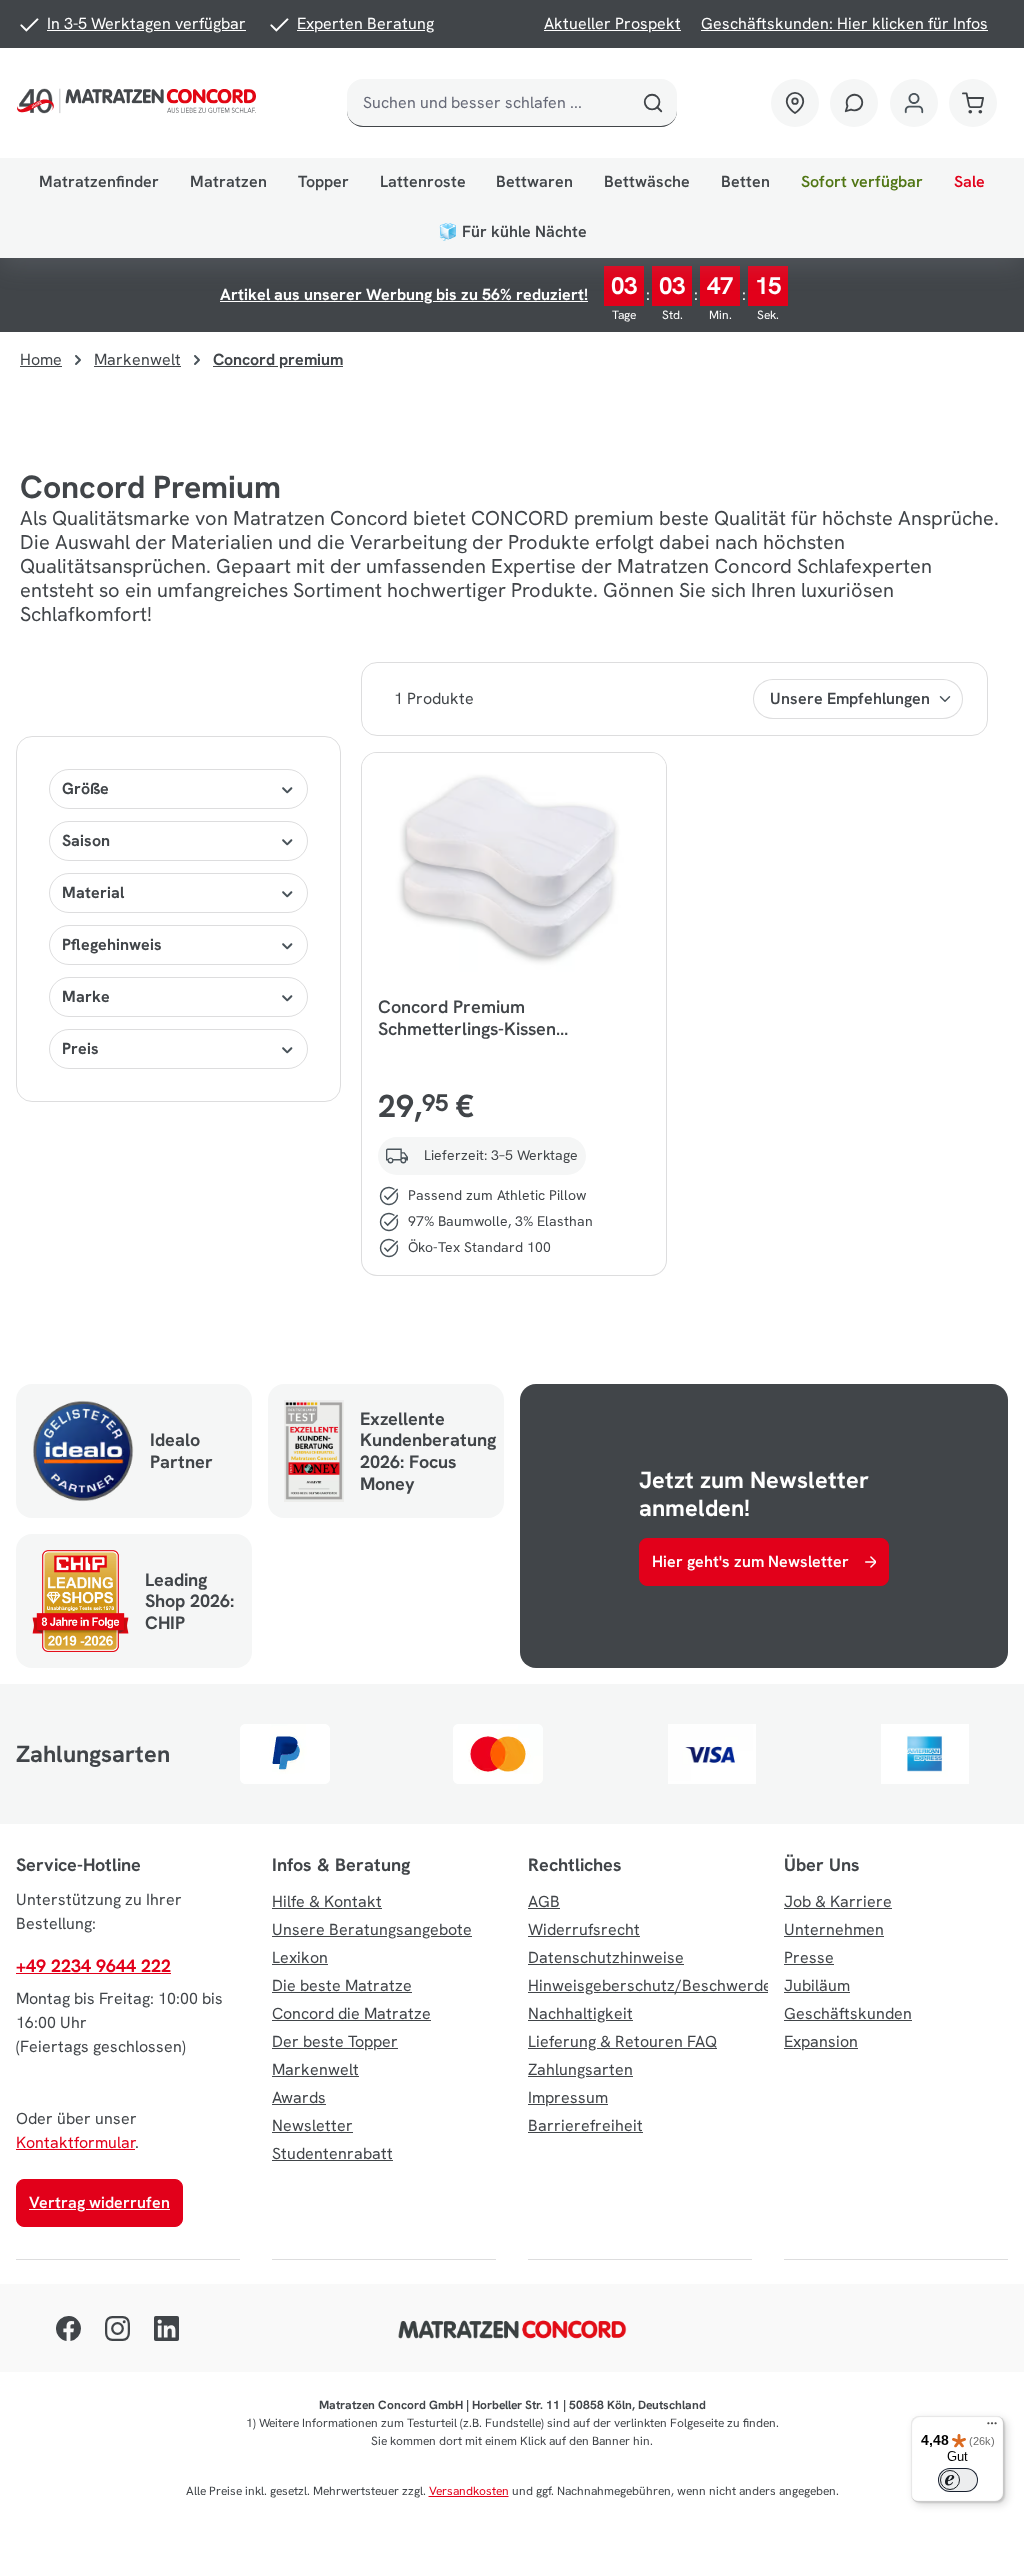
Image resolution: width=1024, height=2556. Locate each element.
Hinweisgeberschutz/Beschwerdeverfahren (686, 1985)
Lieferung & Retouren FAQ (622, 2041)
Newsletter (312, 2125)
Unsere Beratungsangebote (372, 1929)
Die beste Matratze (342, 1985)
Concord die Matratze (351, 2013)
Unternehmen (834, 1929)
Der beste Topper (335, 2041)
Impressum (568, 2097)
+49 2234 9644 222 (93, 1965)
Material (93, 892)
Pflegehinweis (112, 944)
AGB (544, 1901)
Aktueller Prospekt (612, 23)
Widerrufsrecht (584, 1929)
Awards (299, 2097)
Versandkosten (469, 2491)
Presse (809, 1957)
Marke (86, 996)
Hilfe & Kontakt (327, 1901)
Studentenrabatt (332, 2153)
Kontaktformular (75, 2142)
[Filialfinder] (795, 103)
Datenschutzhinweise (606, 1957)
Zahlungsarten (580, 2069)
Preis (80, 1048)
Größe (85, 788)
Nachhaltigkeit (580, 2013)
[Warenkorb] (973, 103)
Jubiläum (817, 1985)
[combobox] (489, 103)
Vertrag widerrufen (99, 2202)
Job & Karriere (838, 1901)
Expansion (821, 2041)
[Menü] (992, 2428)
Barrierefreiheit (585, 2125)
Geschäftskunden (848, 2013)
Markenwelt (315, 2069)
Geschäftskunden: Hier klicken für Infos (844, 23)
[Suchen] (653, 103)
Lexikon (300, 1957)
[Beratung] (854, 103)
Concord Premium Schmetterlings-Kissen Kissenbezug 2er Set (467, 1018)
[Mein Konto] (914, 103)
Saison (86, 840)
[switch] (958, 2480)
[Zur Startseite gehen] (140, 103)
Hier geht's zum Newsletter (750, 1561)
